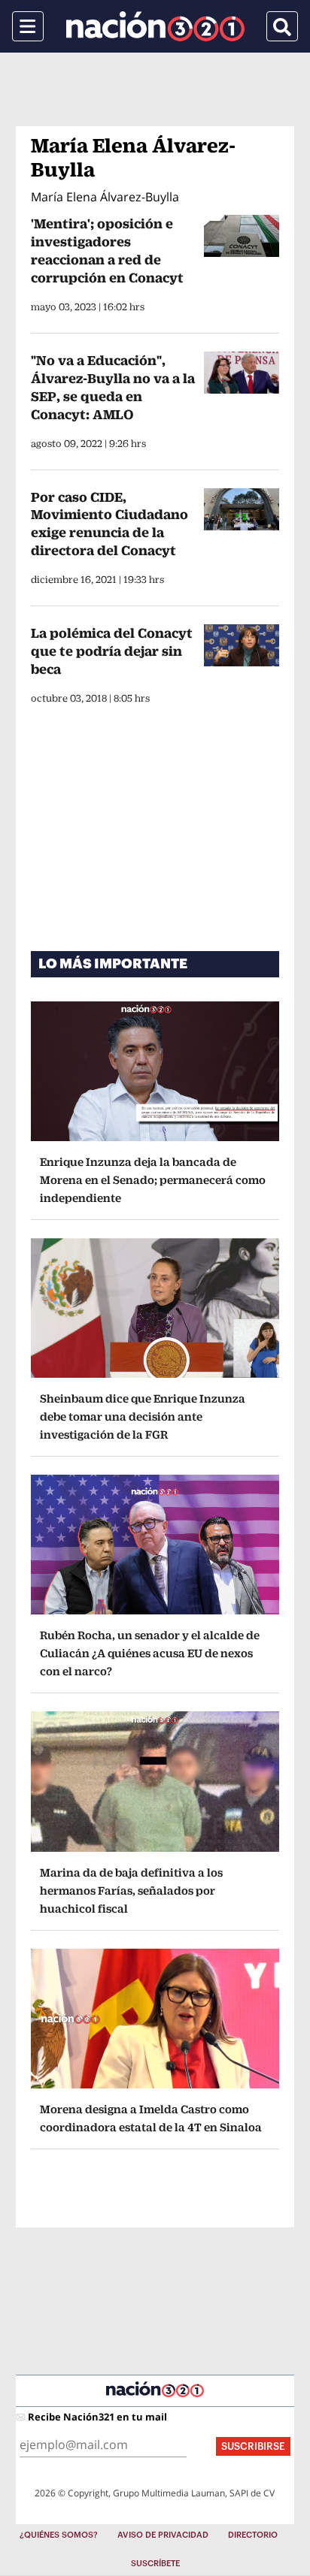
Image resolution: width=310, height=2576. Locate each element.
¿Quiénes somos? (59, 2535)
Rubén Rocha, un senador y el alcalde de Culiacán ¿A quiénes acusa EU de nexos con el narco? (150, 1653)
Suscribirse (253, 2446)
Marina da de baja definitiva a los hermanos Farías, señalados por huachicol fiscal (131, 1890)
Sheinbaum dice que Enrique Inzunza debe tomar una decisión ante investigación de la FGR (143, 1416)
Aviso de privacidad (163, 2535)
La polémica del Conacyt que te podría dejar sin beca (112, 651)
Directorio (253, 2535)
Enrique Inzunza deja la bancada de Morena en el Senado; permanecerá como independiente (153, 1180)
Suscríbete (155, 2564)
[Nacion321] (155, 26)
